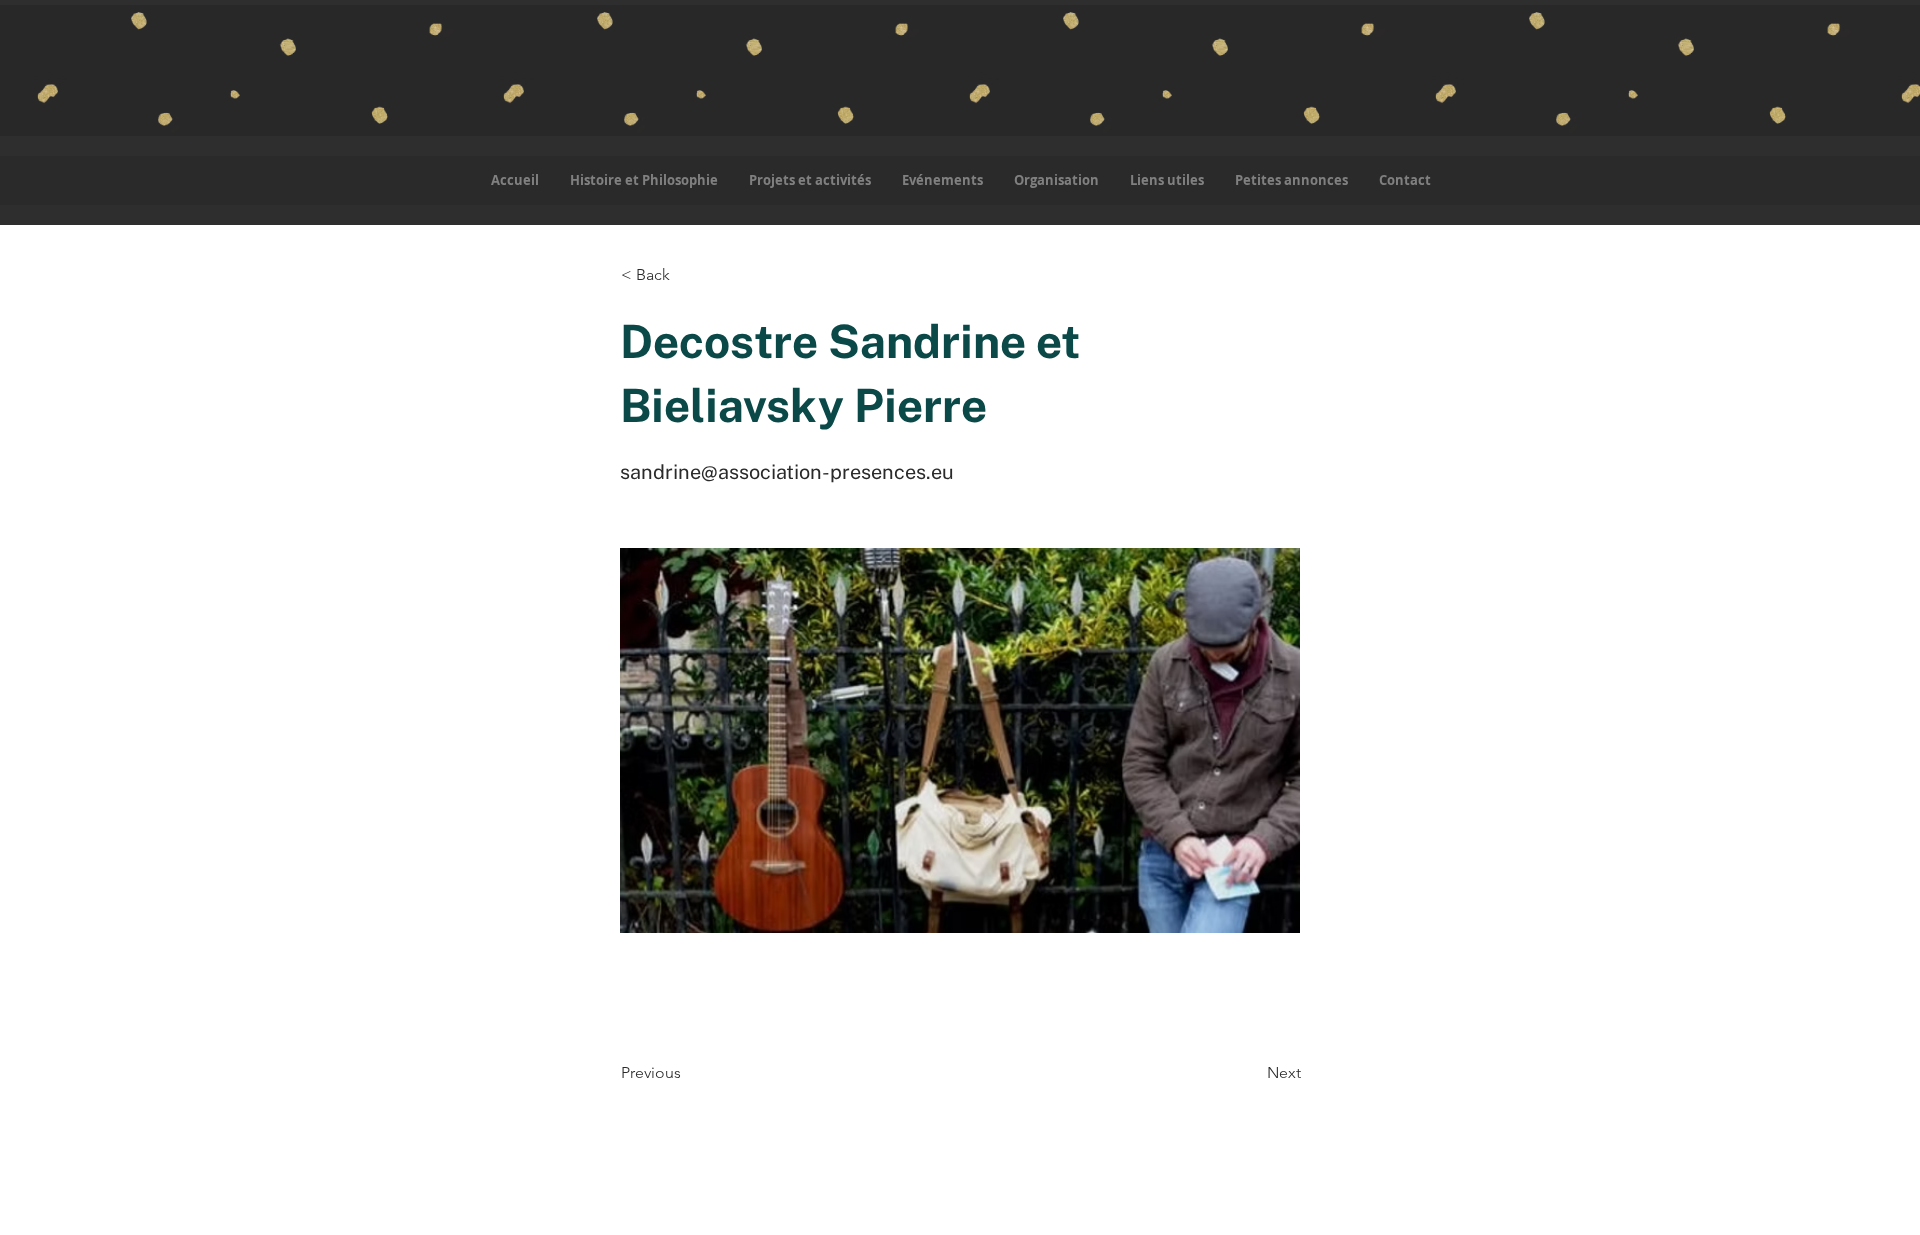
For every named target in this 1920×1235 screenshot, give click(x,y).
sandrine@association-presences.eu (786, 472)
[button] (809, 180)
